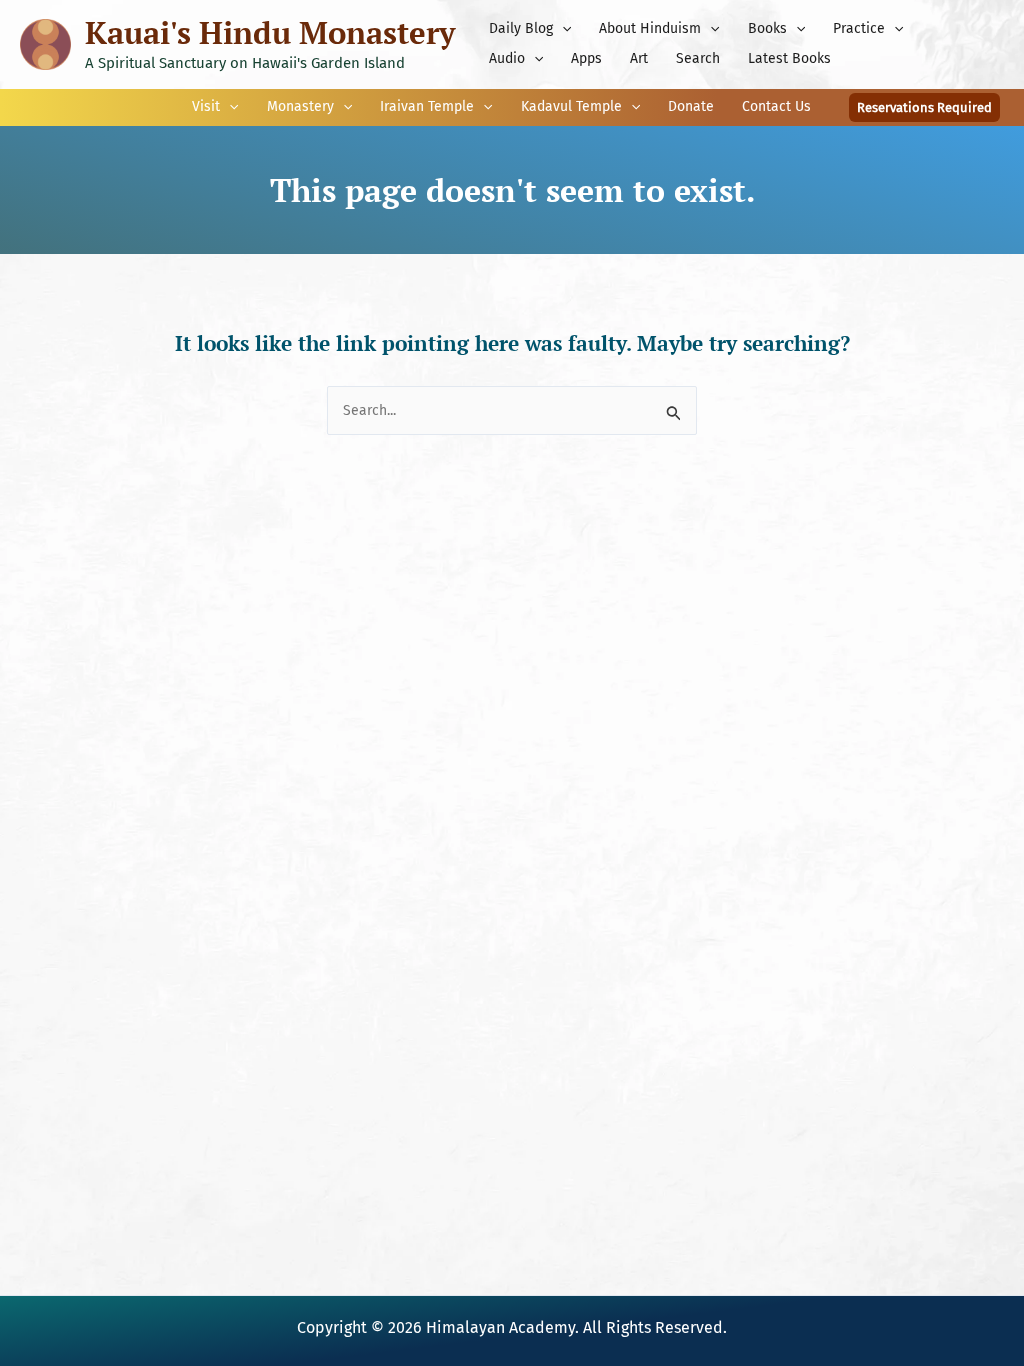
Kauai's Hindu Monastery (270, 32)
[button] (562, 29)
